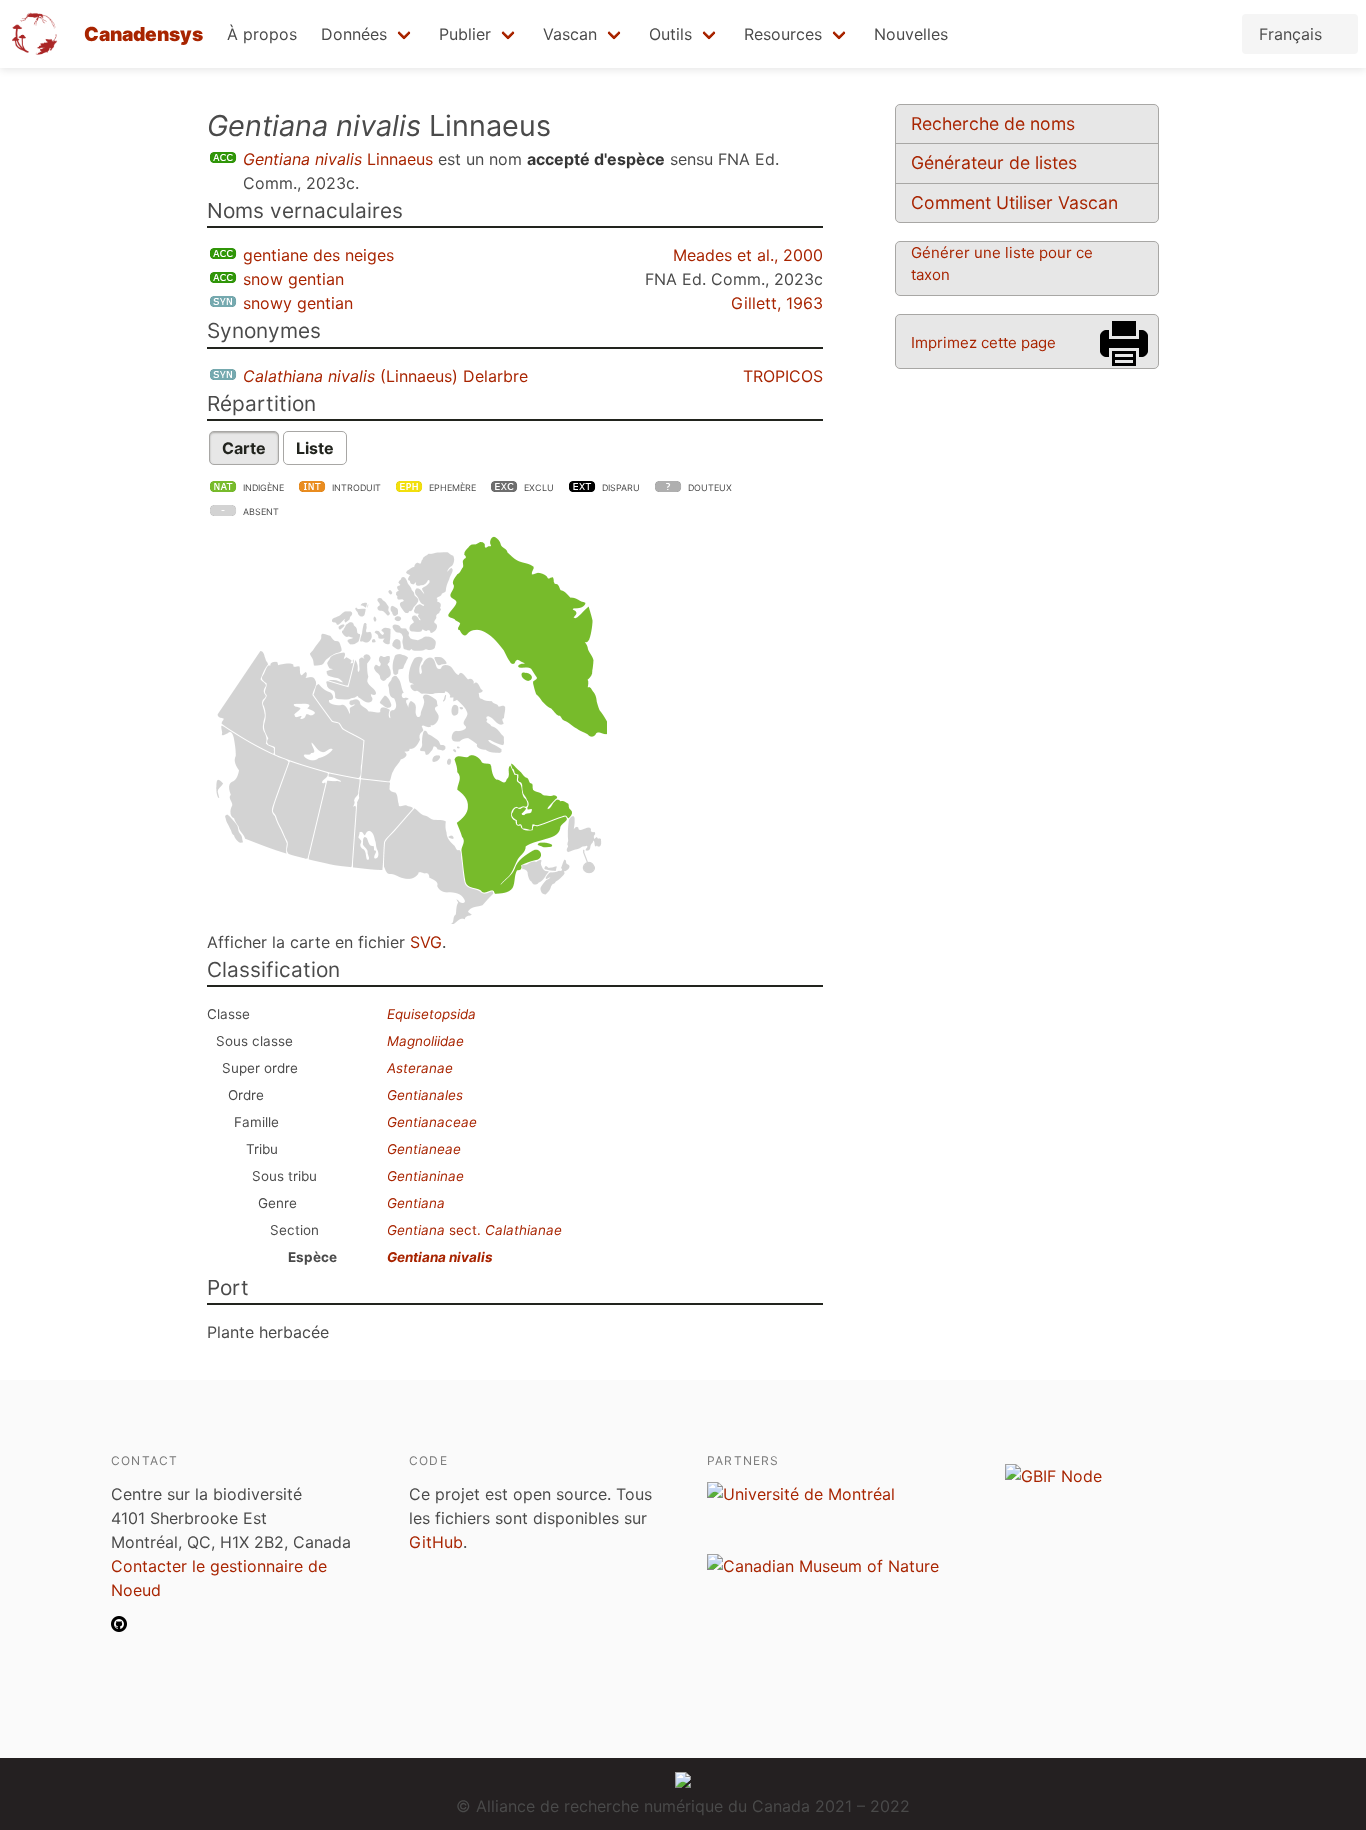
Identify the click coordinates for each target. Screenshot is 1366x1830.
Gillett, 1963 (777, 303)
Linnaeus (338, 159)
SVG (426, 942)
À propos (262, 34)
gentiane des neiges (318, 255)
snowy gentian (298, 303)
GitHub (436, 1542)
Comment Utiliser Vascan (1014, 202)
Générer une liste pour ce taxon (1002, 263)
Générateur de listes (994, 162)
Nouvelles (911, 34)
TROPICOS (783, 376)
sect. (474, 1230)
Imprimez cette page (983, 342)
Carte (244, 448)
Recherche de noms (993, 123)
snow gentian (293, 279)
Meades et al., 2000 (748, 255)
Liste (315, 448)
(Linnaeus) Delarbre (385, 376)
